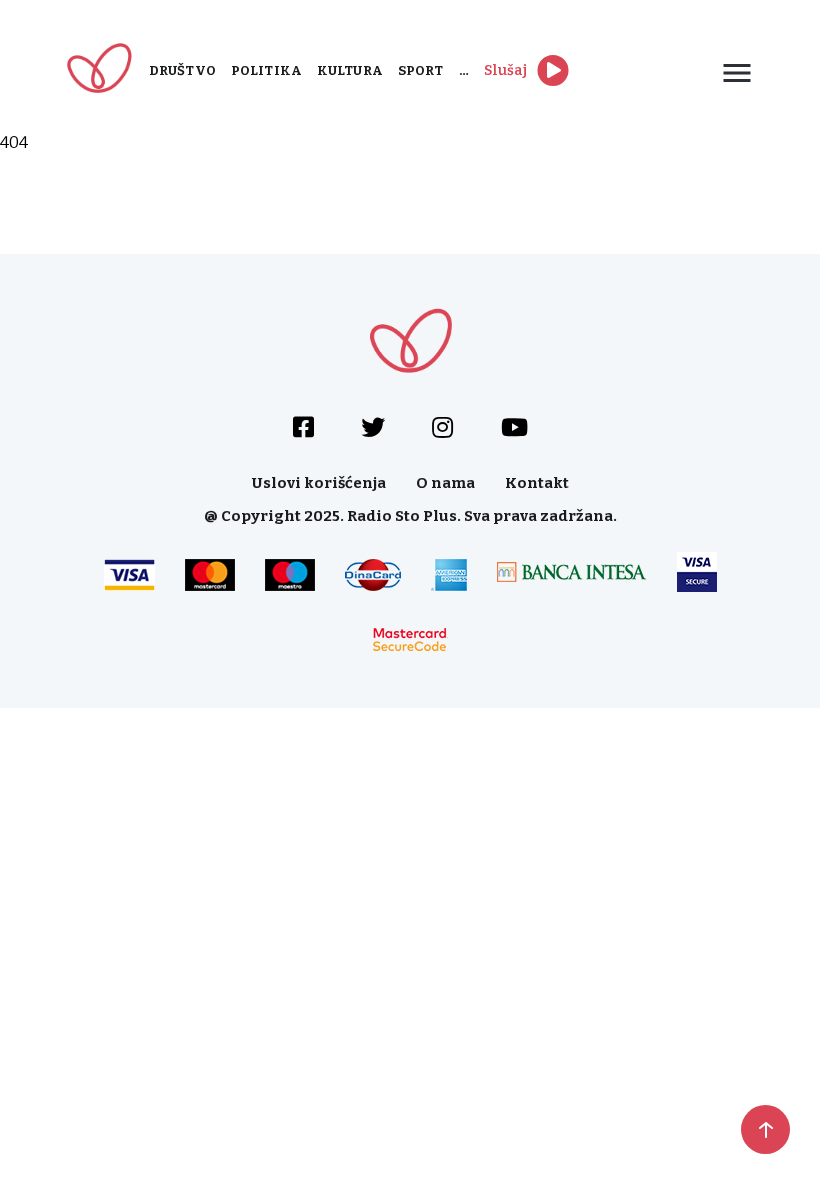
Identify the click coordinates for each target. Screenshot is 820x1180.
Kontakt (537, 483)
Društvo (182, 70)
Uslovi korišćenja (319, 483)
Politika (266, 70)
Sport (421, 70)
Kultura (350, 70)
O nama (445, 483)
